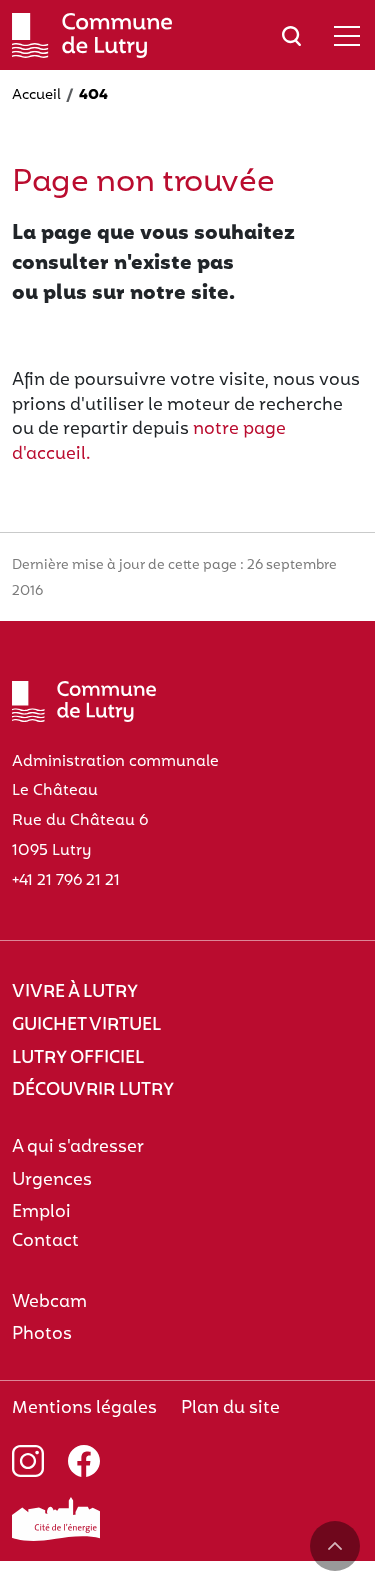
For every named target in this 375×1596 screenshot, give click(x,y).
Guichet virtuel (86, 1025)
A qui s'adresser (78, 1147)
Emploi (41, 1212)
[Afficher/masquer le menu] (347, 35)
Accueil (36, 95)
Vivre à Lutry (75, 992)
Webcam (49, 1302)
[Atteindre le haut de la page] (335, 1546)
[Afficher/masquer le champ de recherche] (291, 35)
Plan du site (230, 1408)
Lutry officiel (78, 1058)
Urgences (52, 1180)
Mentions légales (84, 1408)
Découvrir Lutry (93, 1090)
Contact (45, 1241)
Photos (42, 1334)
